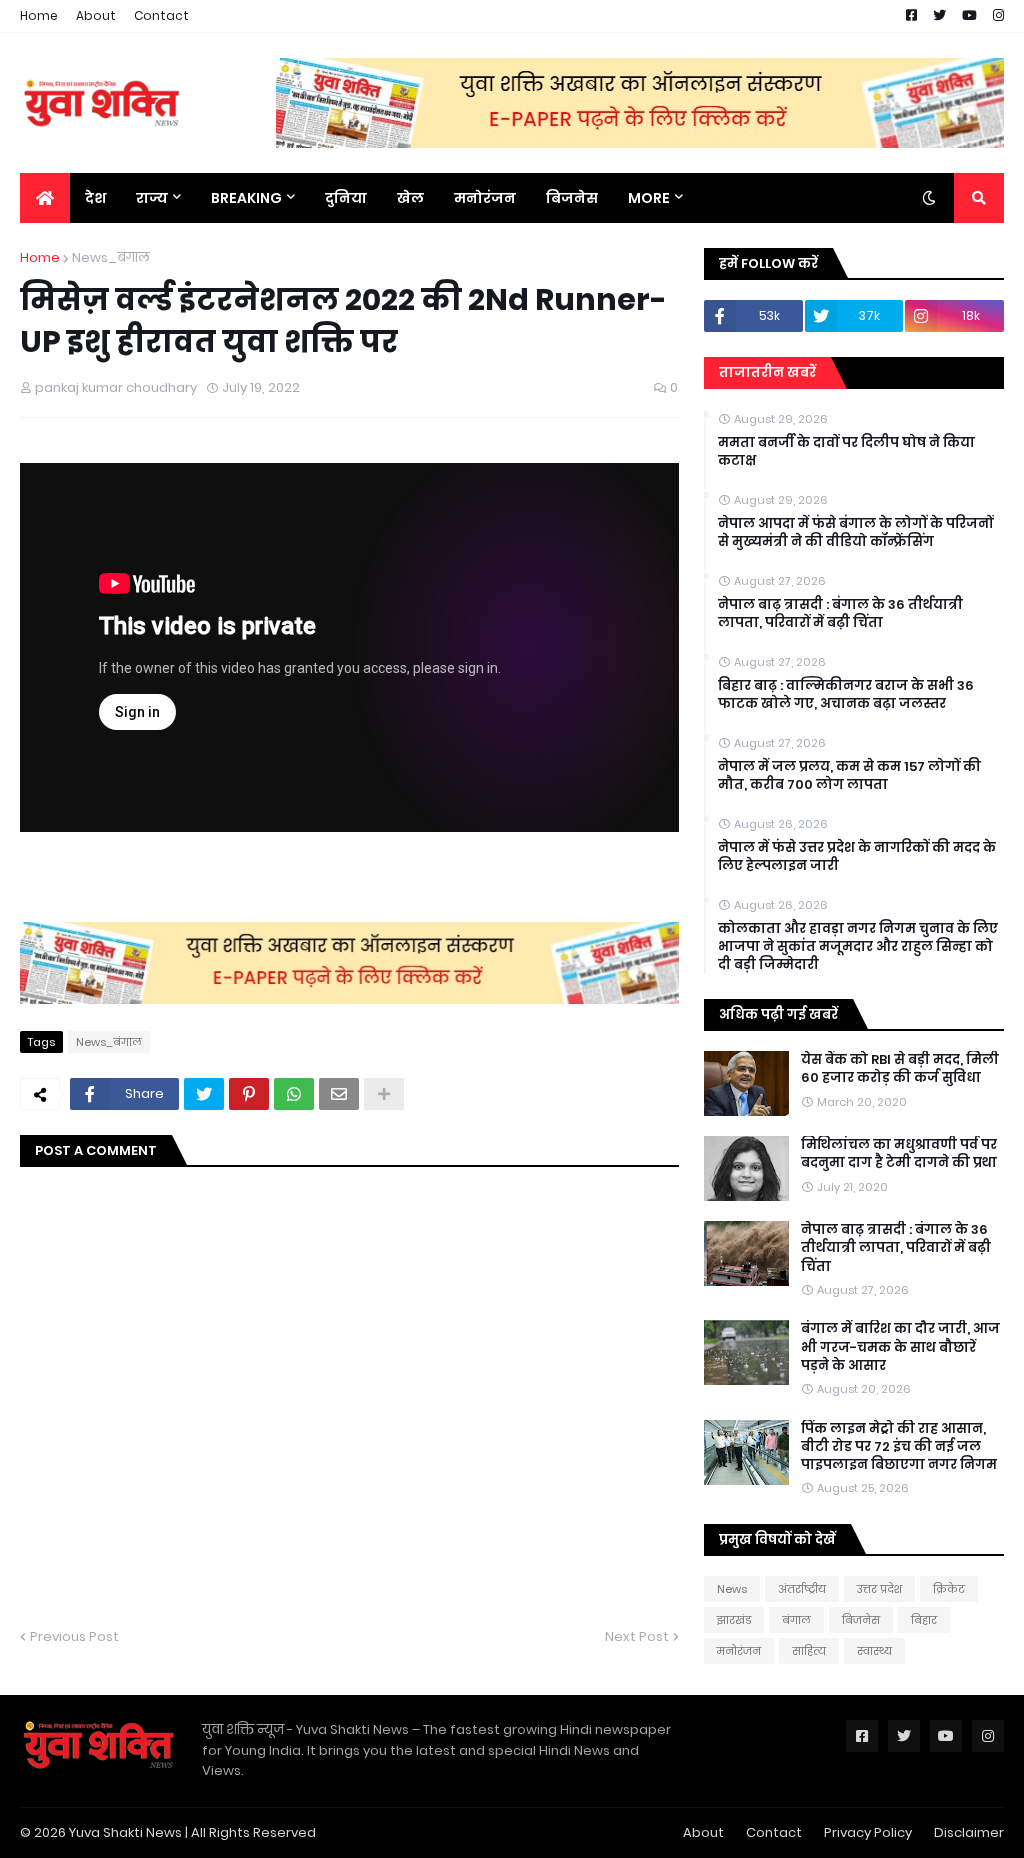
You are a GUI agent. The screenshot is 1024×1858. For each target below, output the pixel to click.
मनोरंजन (739, 1651)
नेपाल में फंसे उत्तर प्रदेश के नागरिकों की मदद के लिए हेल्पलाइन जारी (857, 857)
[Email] (339, 1094)
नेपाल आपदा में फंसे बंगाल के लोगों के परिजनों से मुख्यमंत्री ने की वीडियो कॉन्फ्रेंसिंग (855, 533)
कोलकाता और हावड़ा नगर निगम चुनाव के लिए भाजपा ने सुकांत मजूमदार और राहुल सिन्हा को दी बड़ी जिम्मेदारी (858, 947)
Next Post (637, 1636)
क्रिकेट (949, 1589)
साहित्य (809, 1651)
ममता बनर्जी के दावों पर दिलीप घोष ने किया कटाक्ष (846, 452)
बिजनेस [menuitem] (572, 198)
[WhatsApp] (294, 1094)
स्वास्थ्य (874, 1651)
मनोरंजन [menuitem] (485, 198)
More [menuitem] (649, 198)
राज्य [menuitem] (152, 198)
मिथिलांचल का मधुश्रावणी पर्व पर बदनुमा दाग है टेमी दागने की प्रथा (899, 1154)
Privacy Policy (868, 1832)
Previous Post (74, 1636)
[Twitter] (204, 1094)
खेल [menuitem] (410, 198)
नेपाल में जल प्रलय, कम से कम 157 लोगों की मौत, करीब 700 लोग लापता (849, 776)
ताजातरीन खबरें (767, 372)
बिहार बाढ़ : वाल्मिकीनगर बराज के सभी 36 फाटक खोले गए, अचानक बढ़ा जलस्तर (846, 695)
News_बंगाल (111, 257)
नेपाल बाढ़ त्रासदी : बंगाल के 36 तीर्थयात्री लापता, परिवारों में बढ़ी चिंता (840, 614)
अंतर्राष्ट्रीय (802, 1589)
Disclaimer (969, 1832)
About (96, 15)
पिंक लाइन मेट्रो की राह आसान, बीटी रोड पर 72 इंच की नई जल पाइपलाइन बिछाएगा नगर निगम (899, 1447)
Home (39, 15)
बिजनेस (861, 1620)
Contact (161, 15)
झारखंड (734, 1620)
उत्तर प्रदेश (879, 1589)
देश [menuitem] (95, 198)
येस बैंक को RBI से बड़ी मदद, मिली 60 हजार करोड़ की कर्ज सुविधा (900, 1069)
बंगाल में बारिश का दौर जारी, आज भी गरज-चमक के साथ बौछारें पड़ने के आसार (900, 1347)
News (732, 1589)
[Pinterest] (249, 1094)
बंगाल (796, 1620)
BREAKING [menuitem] (246, 198)
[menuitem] (45, 198)
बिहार (924, 1620)
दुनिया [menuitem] (346, 198)
